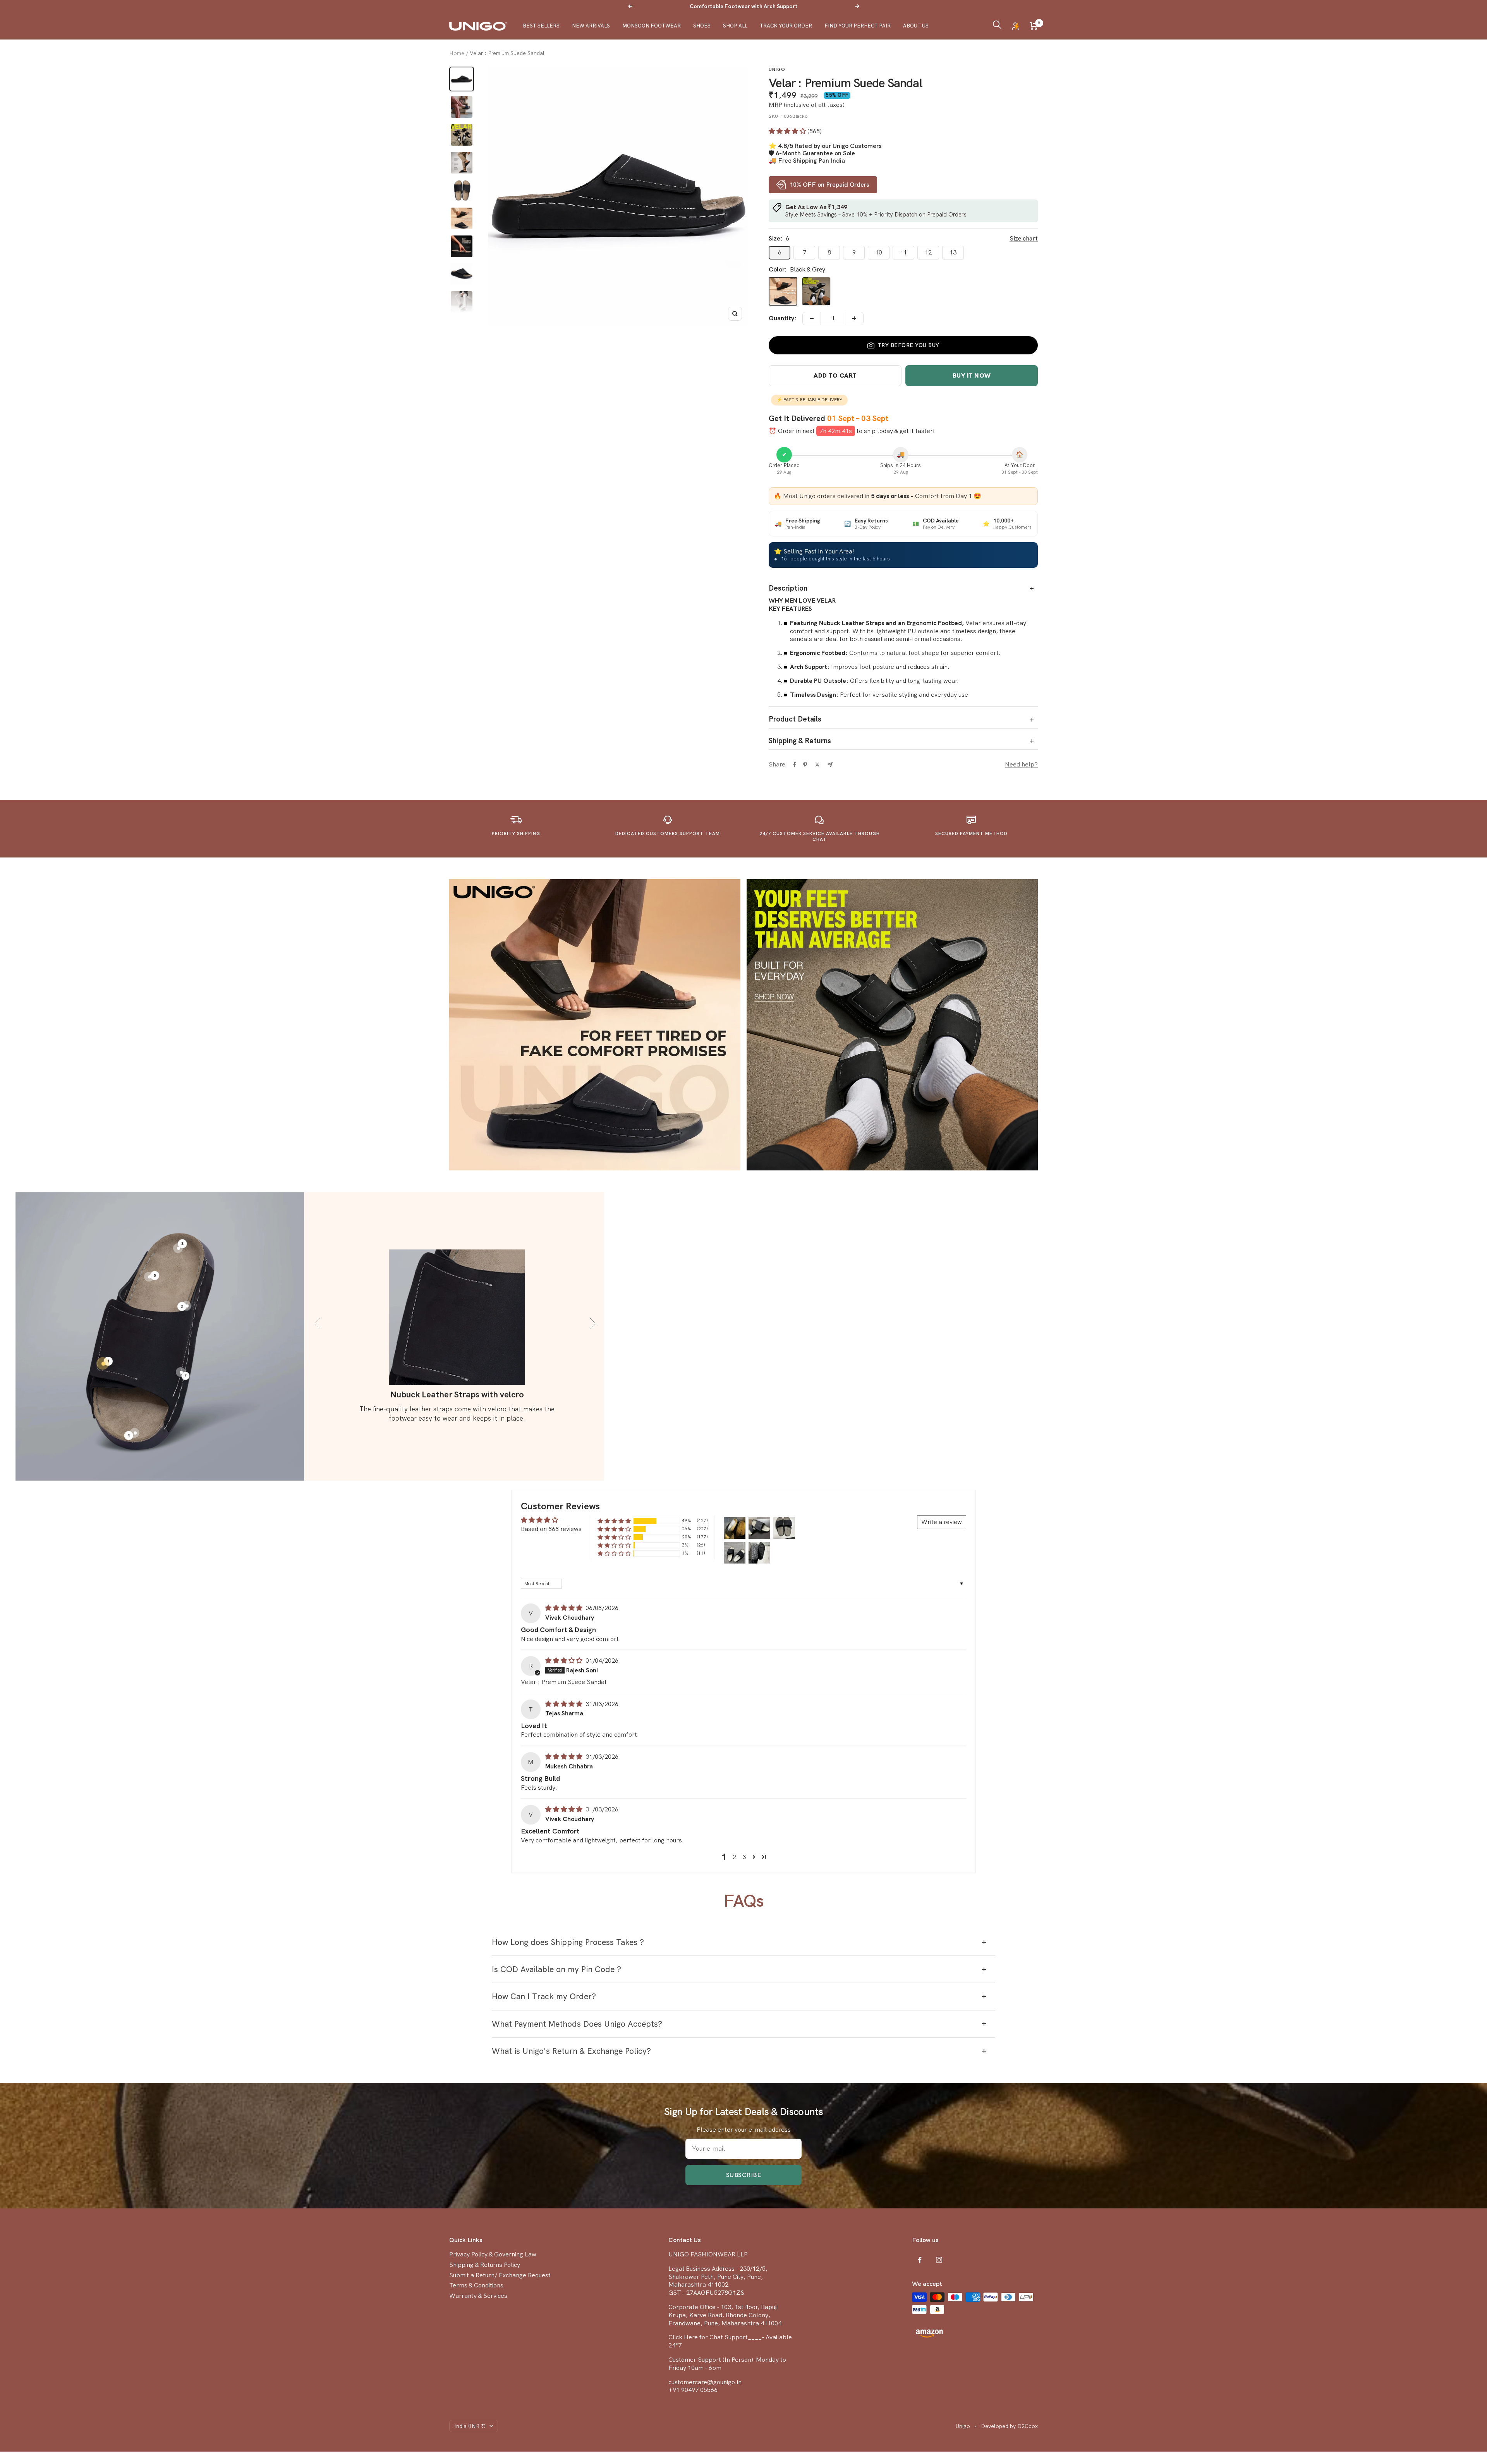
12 (928, 252)
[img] (565, 1608)
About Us (916, 26)
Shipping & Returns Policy (485, 2265)
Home (457, 53)
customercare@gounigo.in (705, 2382)
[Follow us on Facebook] (920, 2260)
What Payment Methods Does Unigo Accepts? (577, 2024)
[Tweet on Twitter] (817, 765)
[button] (788, 131)
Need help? (1021, 765)
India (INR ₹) (470, 2426)
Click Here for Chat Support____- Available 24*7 (730, 2341)
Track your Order (786, 26)
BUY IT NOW (972, 375)
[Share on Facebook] (795, 765)
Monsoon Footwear (652, 26)
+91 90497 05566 (693, 2390)
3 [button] (744, 1857)
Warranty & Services (478, 2296)
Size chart (1024, 239)
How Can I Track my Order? (544, 1996)
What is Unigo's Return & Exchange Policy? (571, 2051)
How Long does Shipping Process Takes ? (568, 1942)
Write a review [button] (942, 1522)
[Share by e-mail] (830, 765)
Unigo (777, 69)
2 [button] (734, 1857)
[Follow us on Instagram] (939, 2260)
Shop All (735, 26)
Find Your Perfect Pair (858, 26)
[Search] (997, 26)
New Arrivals (591, 26)
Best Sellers (541, 26)
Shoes (702, 26)
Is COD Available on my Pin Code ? (556, 1969)
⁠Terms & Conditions (476, 2285)
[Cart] (1034, 26)
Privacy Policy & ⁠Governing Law (493, 2254)
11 (903, 252)
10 (879, 252)
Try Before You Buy (908, 345)
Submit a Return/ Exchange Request (500, 2275)
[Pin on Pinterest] (805, 765)
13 (953, 252)
